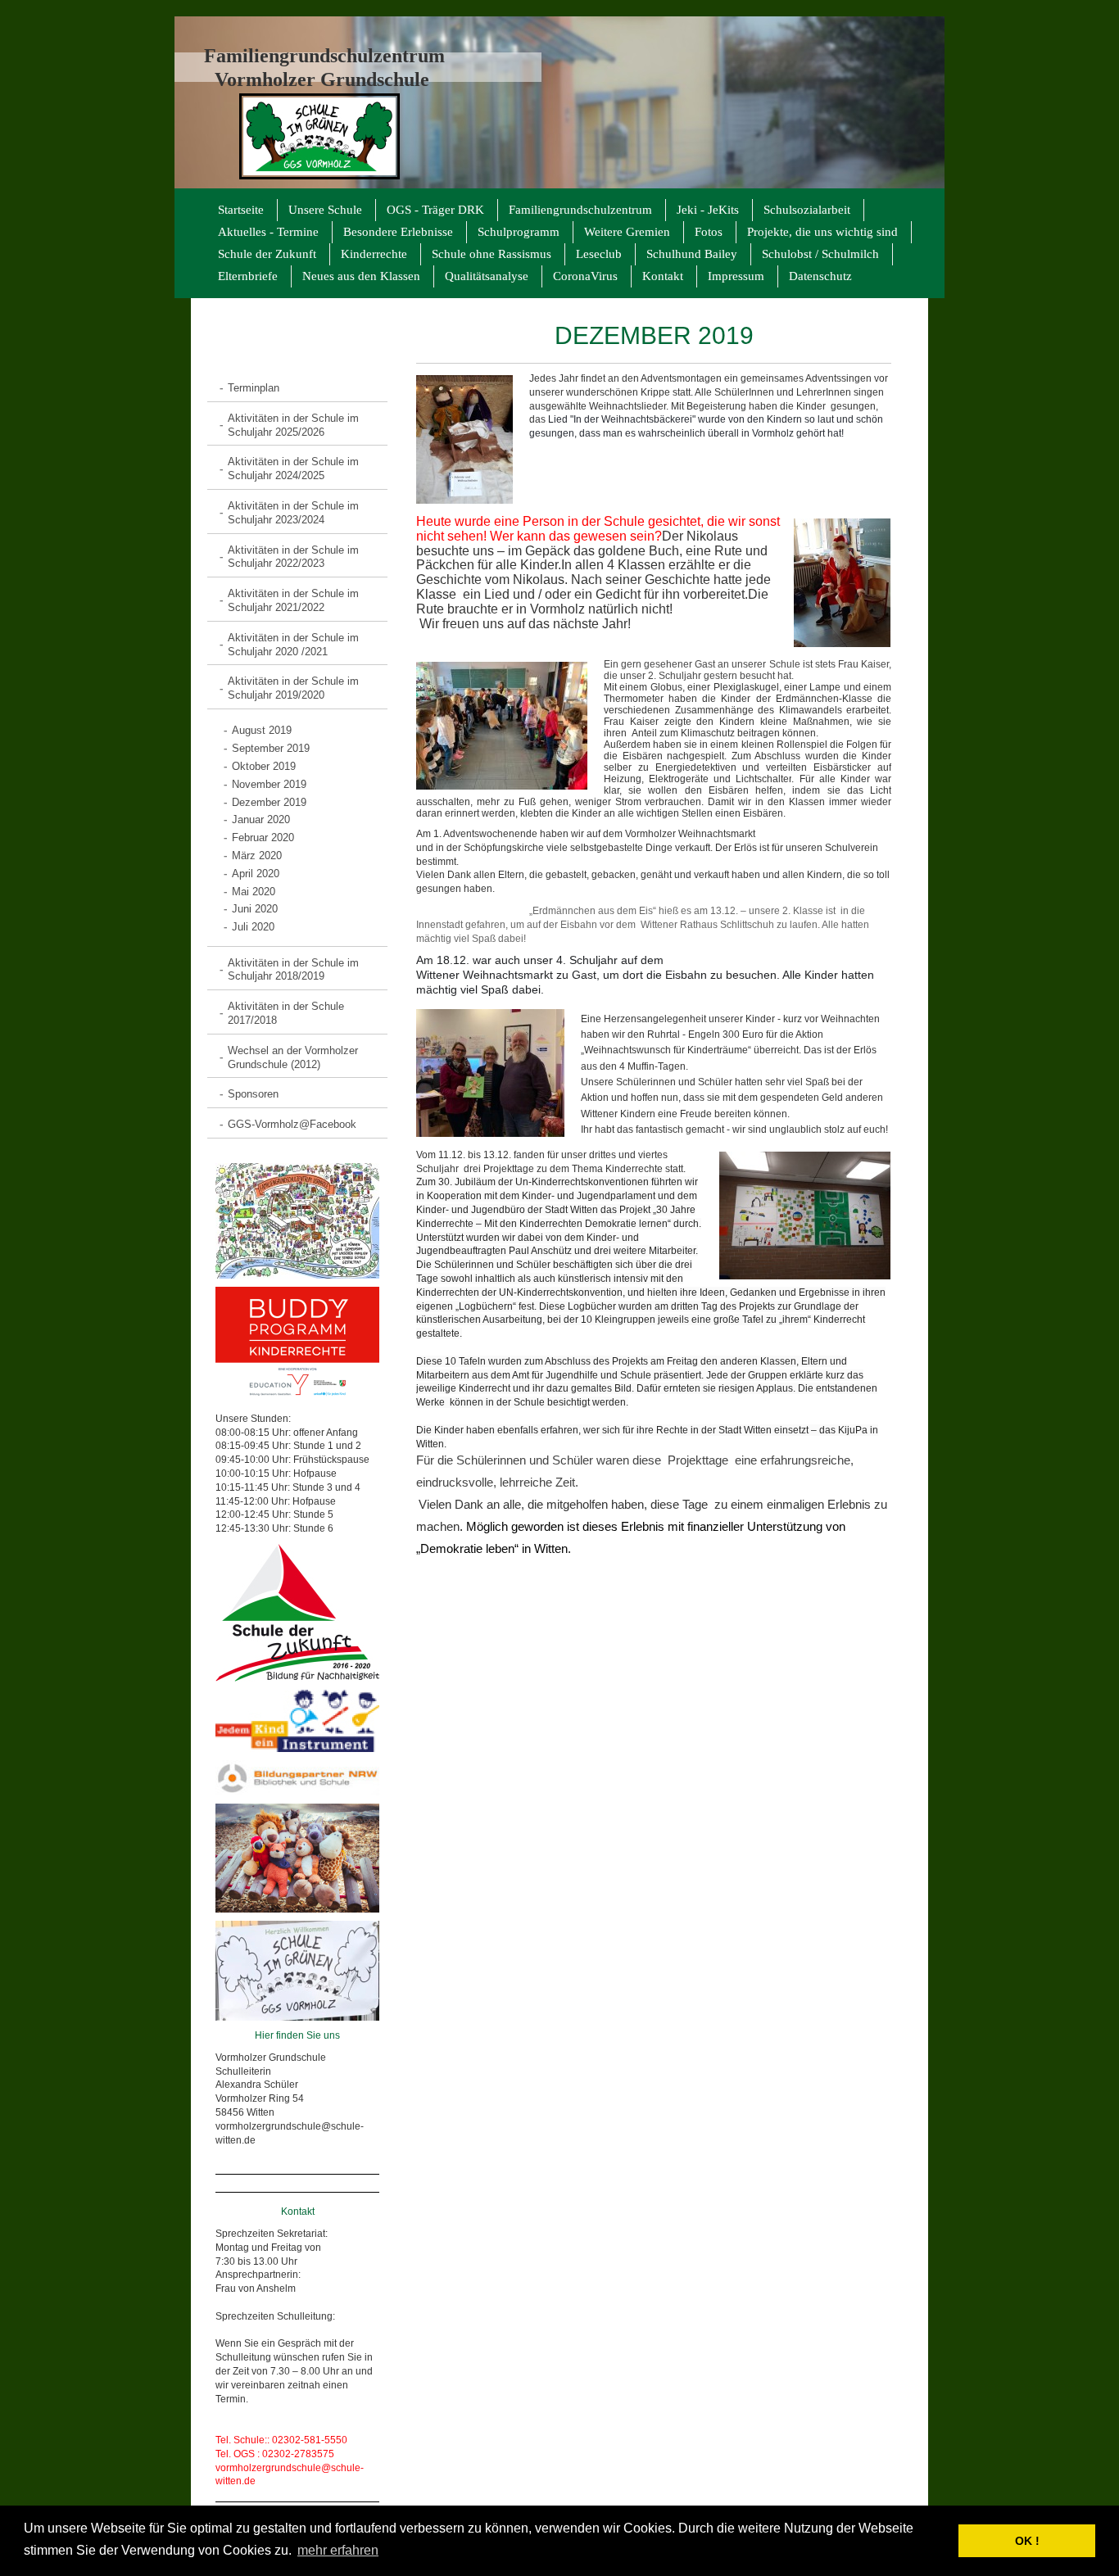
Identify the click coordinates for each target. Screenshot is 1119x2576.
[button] (942, 2541)
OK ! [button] (1027, 2541)
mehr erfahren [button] (338, 2550)
